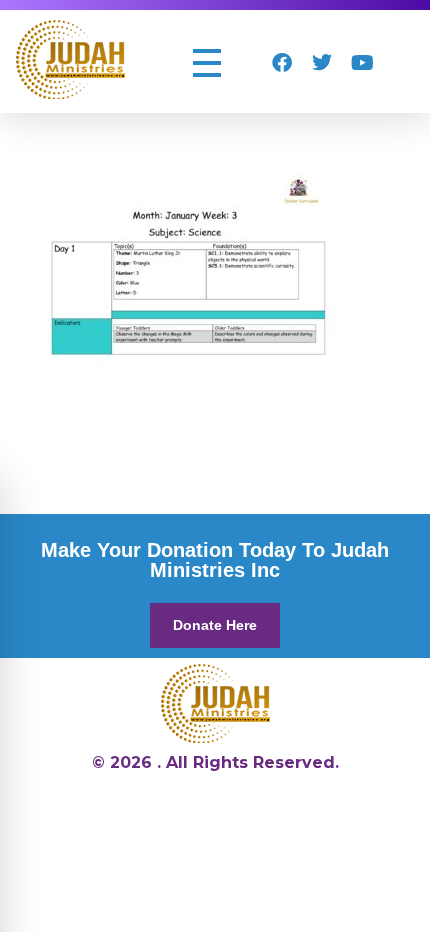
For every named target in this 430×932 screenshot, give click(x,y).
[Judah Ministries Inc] (70, 59)
